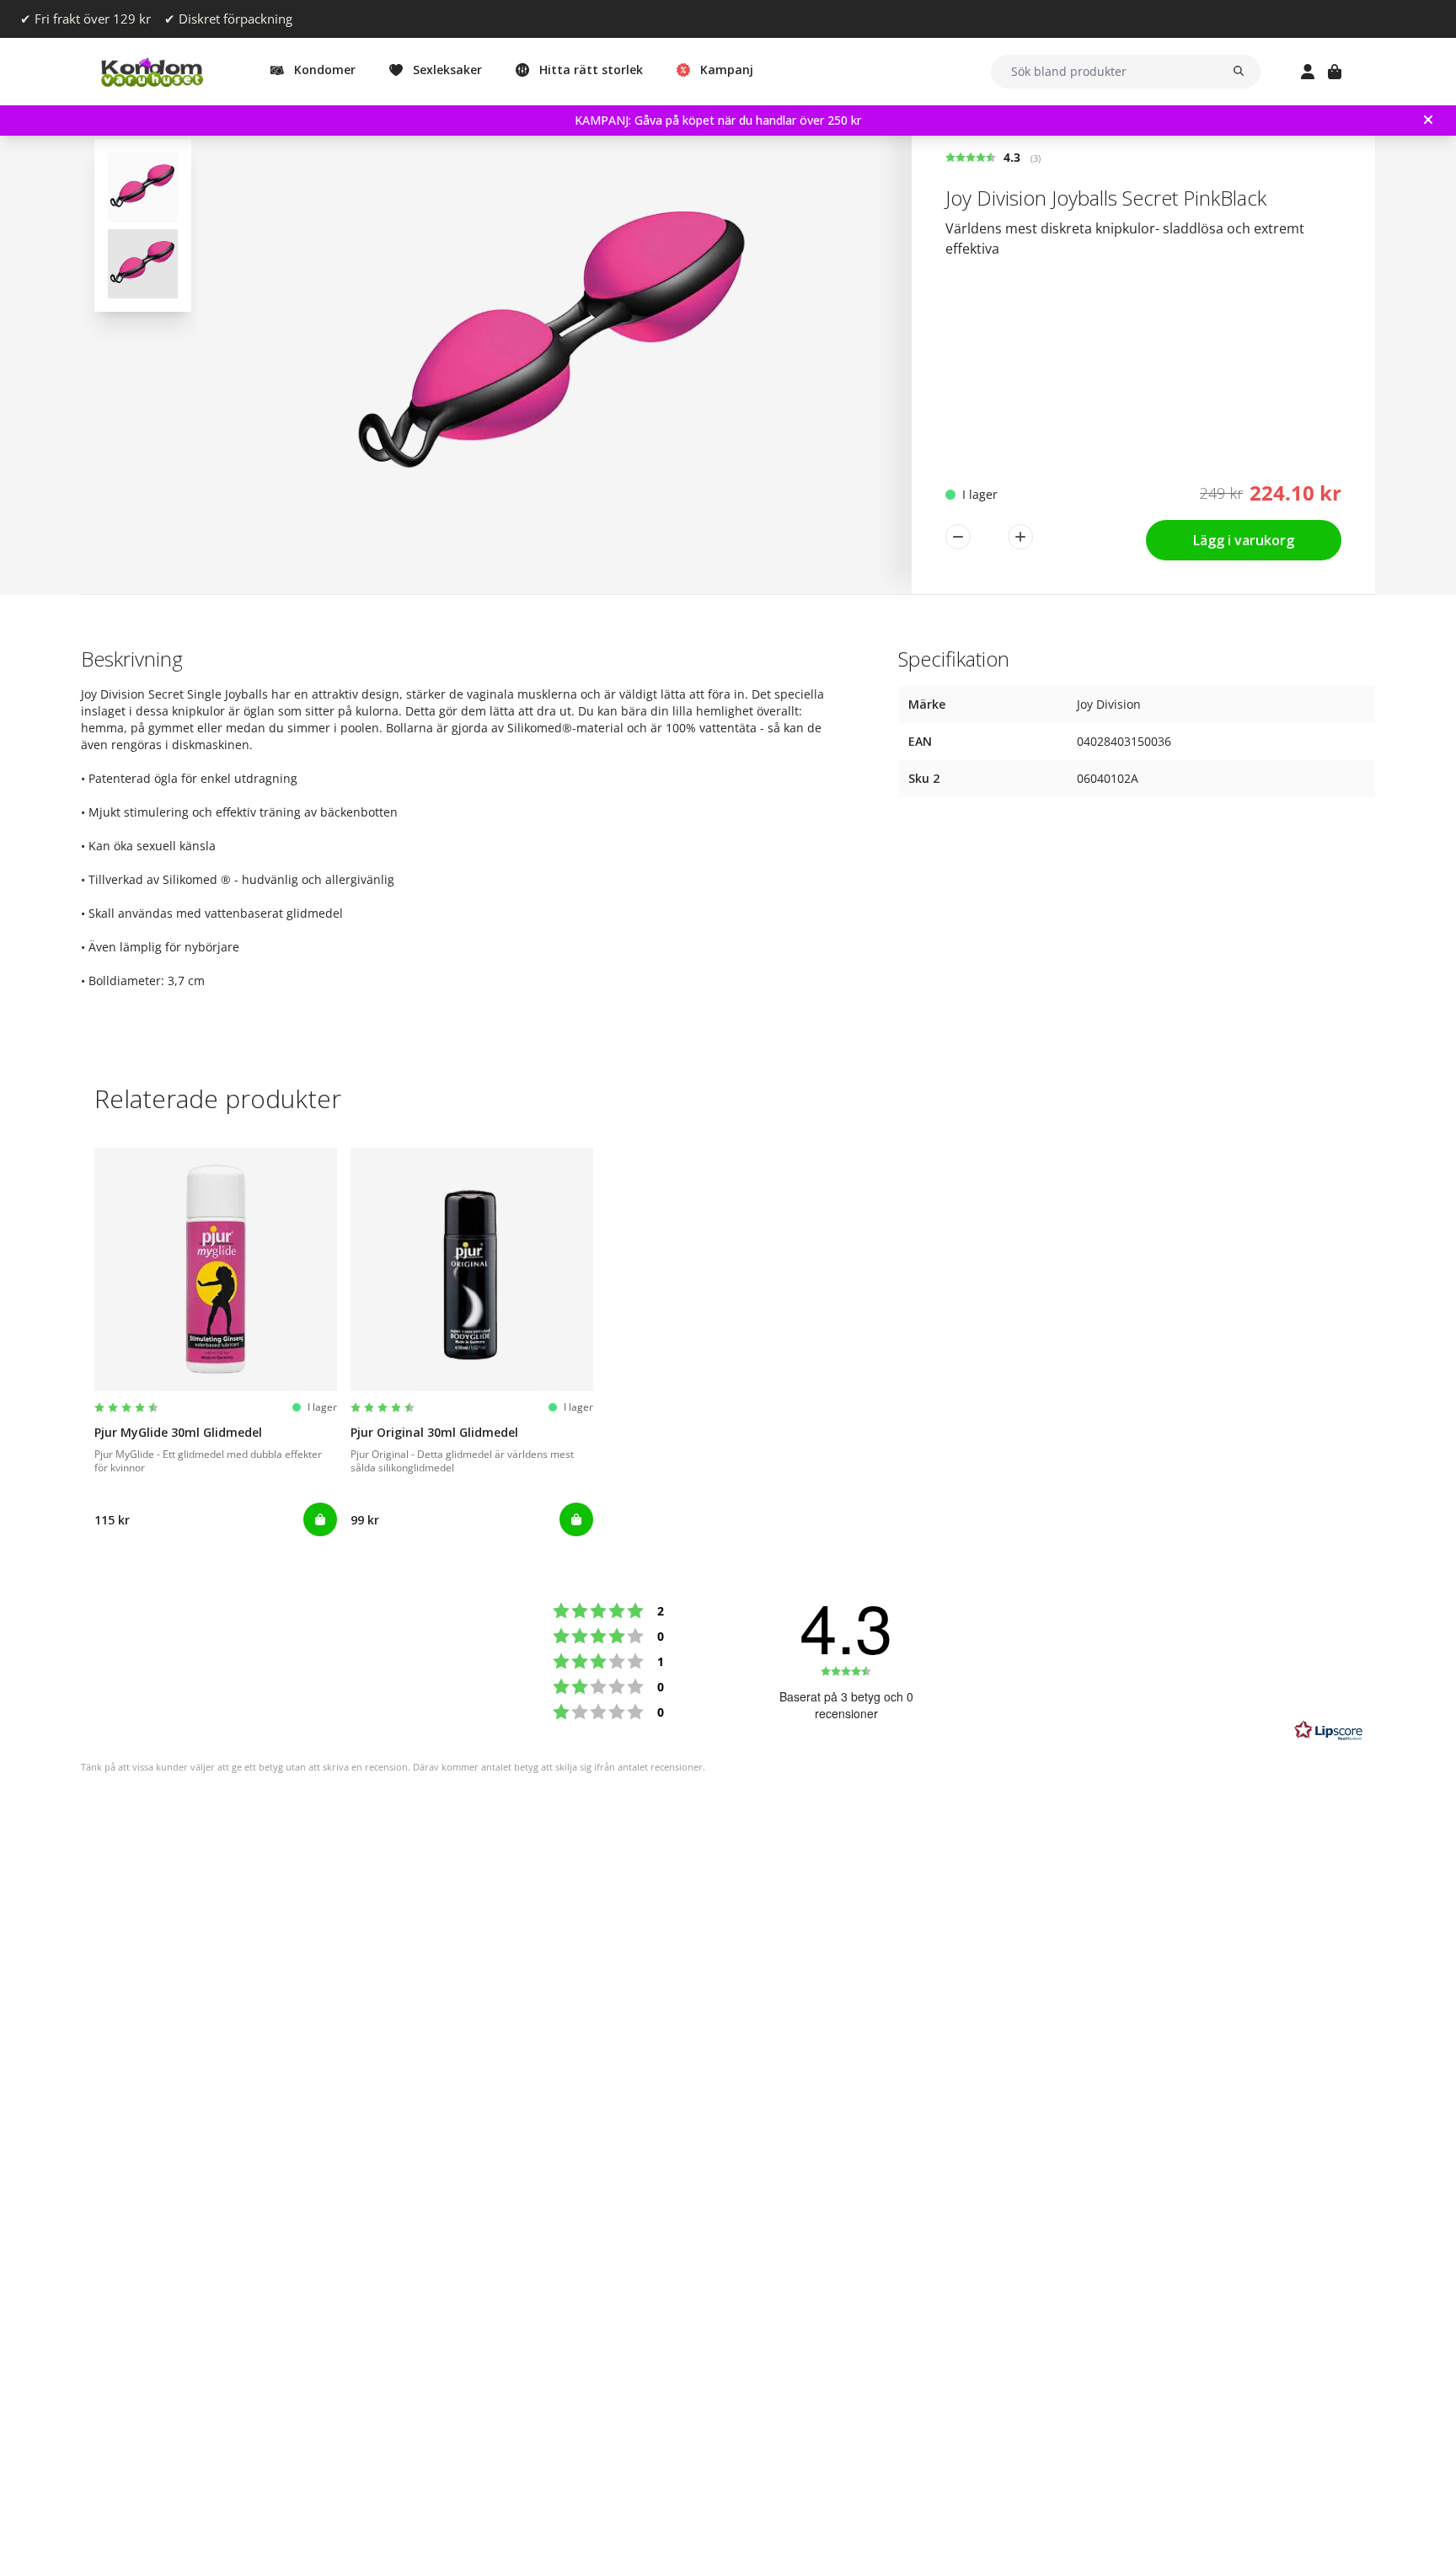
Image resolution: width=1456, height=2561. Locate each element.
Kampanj (727, 70)
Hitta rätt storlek (591, 70)
